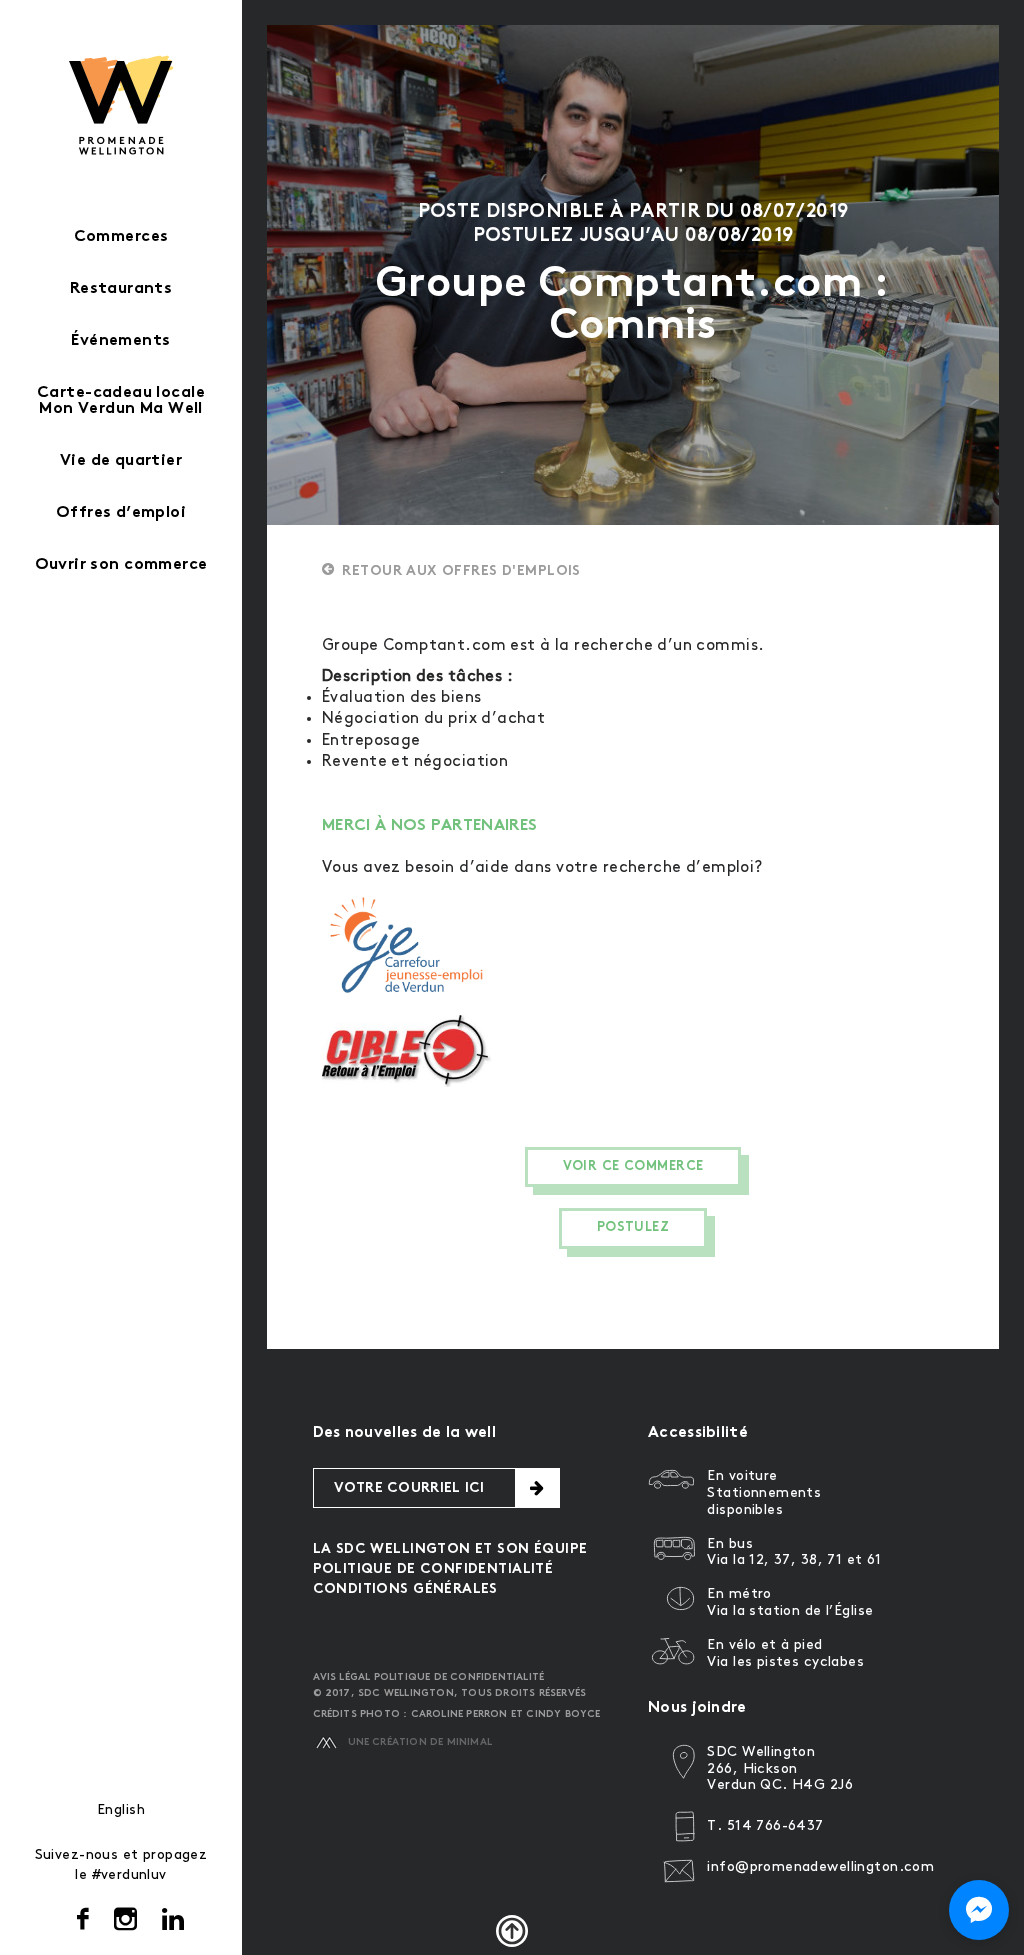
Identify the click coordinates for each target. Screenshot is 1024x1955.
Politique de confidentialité (433, 1569)
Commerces (121, 237)
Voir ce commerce (633, 1167)
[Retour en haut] (512, 1931)
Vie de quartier (121, 461)
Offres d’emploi (121, 513)
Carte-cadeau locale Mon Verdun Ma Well (121, 401)
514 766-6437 (775, 1825)
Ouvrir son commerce (121, 565)
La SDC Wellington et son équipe (450, 1549)
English (121, 1809)
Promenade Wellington (121, 105)
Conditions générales (405, 1589)
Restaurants (121, 289)
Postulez (633, 1228)
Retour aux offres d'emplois (461, 571)
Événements (120, 341)
